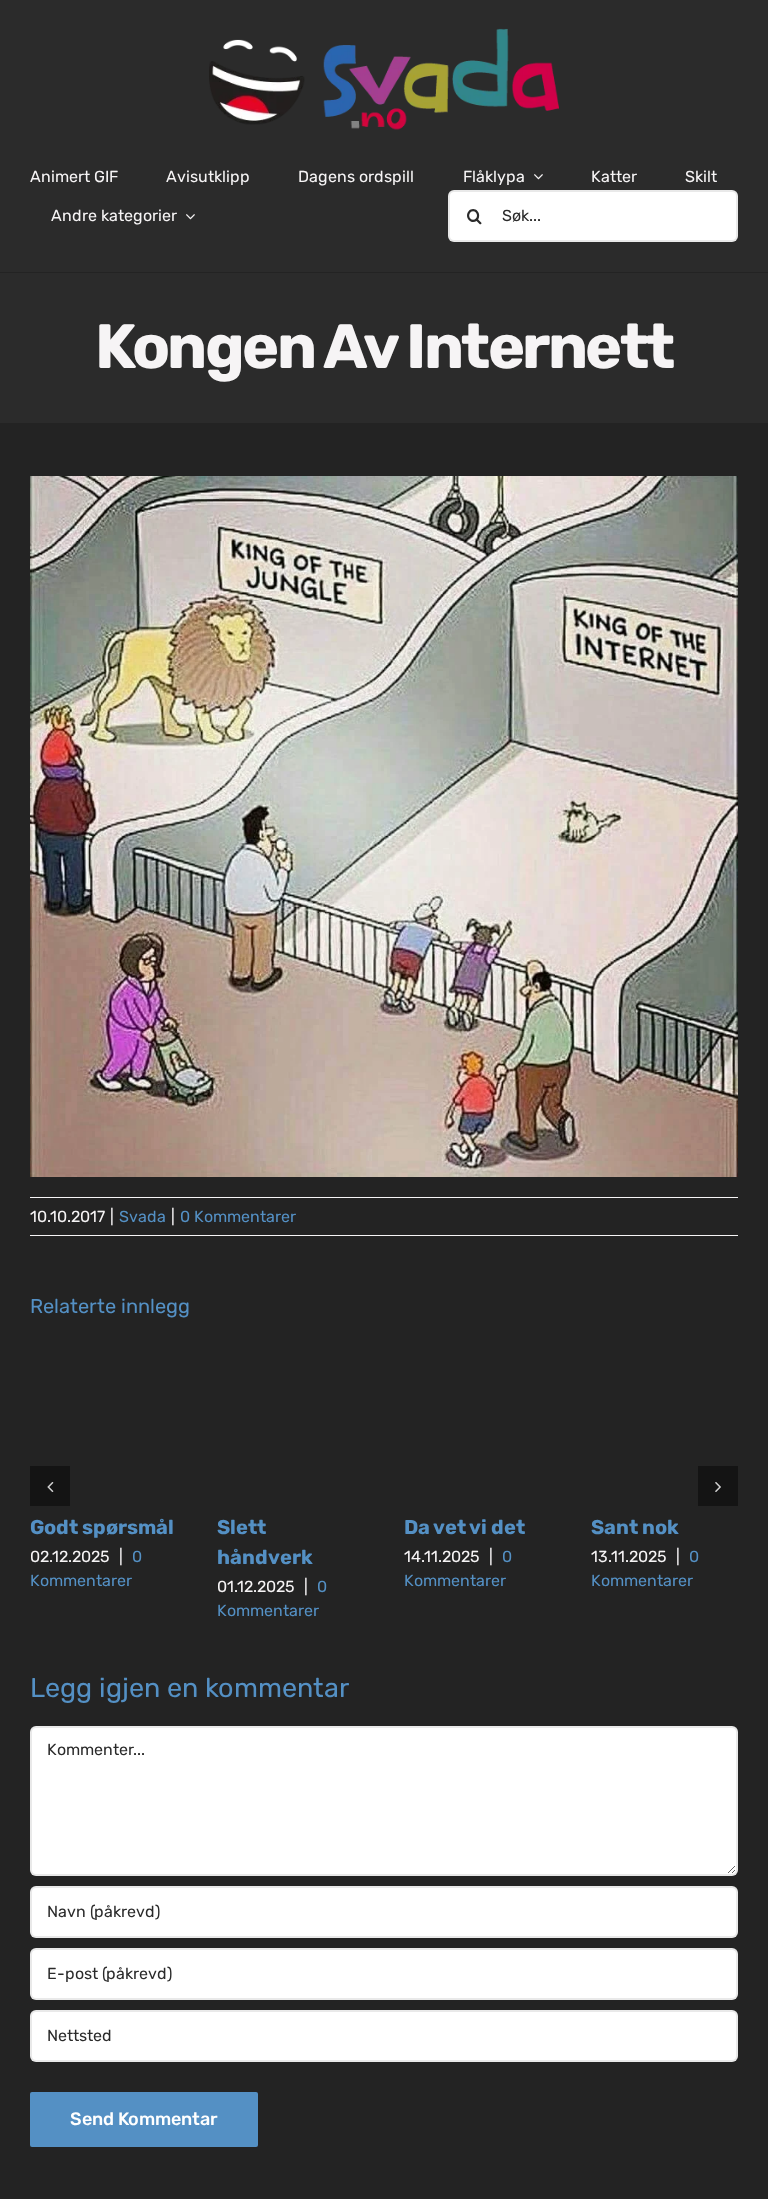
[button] (50, 1486)
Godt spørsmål (102, 1527)
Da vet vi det (464, 1527)
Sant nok (635, 1527)
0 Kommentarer (238, 1216)
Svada (142, 1216)
